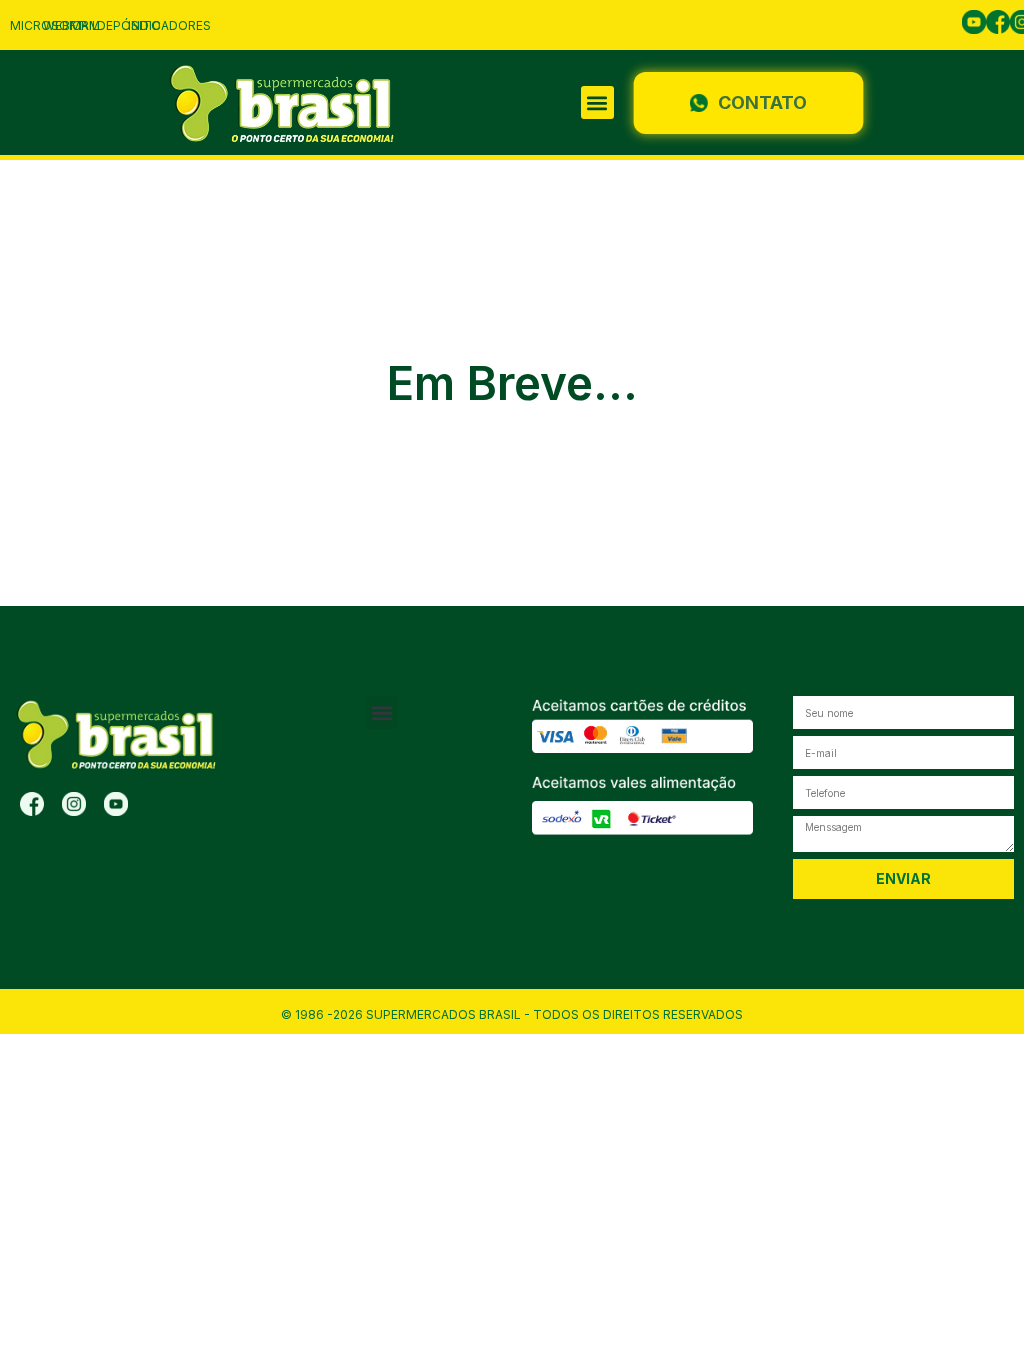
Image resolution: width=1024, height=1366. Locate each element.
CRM (86, 25)
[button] (597, 102)
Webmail (71, 25)
